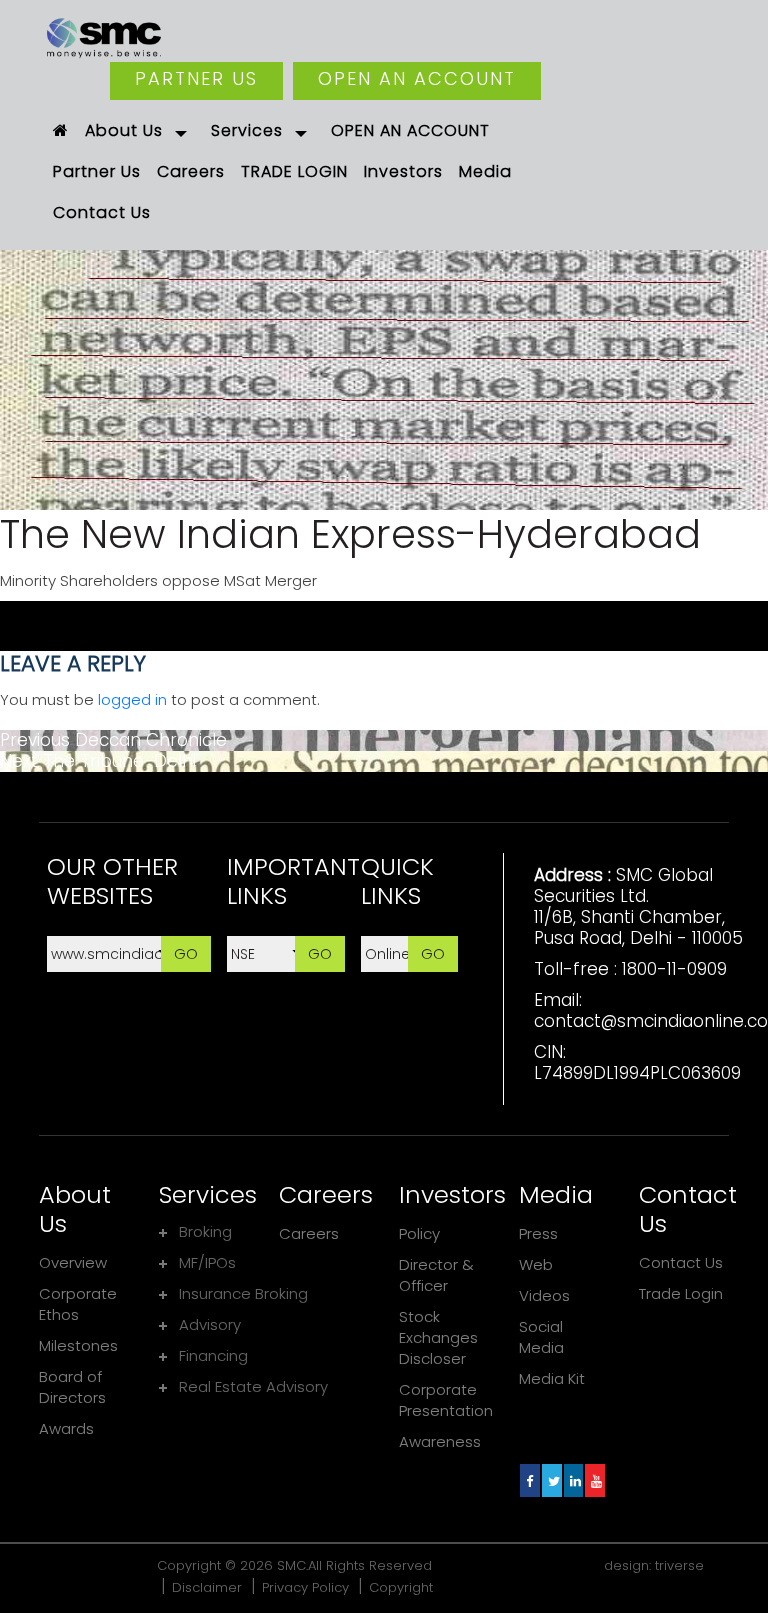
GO (186, 953)
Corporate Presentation (446, 1400)
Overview (73, 1262)
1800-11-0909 (674, 969)
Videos (544, 1295)
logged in (132, 699)
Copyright (401, 1587)
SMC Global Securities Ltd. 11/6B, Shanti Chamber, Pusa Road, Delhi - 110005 (638, 906)
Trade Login (681, 1293)
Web (536, 1264)
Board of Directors (72, 1387)
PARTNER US (196, 78)
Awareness (440, 1441)
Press (538, 1233)
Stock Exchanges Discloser (438, 1337)
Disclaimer (207, 1587)
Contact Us (681, 1262)
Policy (419, 1233)
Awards (66, 1428)
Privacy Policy (305, 1587)
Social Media (541, 1337)
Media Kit (552, 1378)
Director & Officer (436, 1275)
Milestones (78, 1345)
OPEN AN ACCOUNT (417, 78)
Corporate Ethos (78, 1304)
